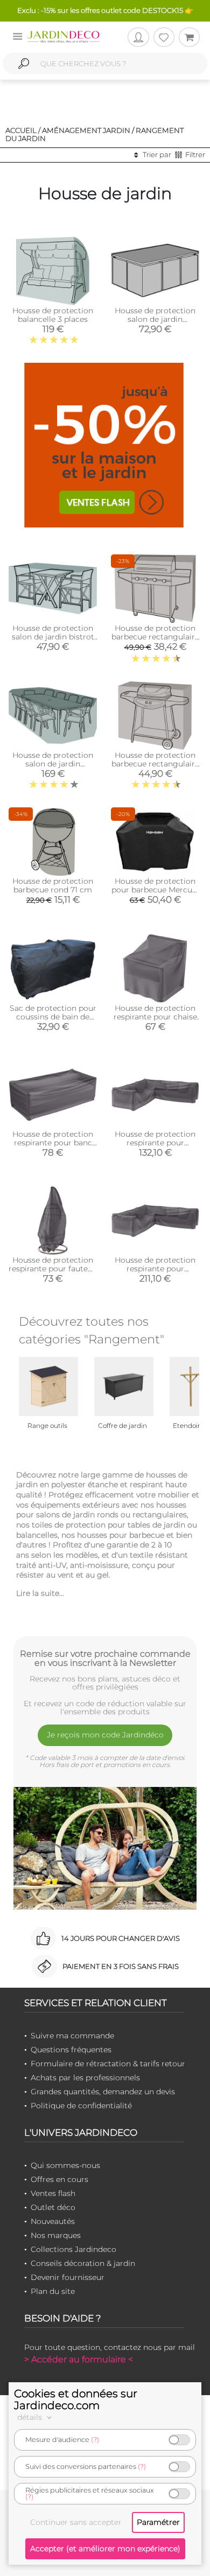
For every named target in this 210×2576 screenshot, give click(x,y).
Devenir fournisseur (68, 2277)
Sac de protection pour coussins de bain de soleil (53, 1017)
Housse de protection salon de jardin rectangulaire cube (155, 319)
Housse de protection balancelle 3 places (53, 315)
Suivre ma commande (72, 2036)
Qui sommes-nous (65, 2165)
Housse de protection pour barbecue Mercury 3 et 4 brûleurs (155, 890)
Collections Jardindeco (73, 2249)
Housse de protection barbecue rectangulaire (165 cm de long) (155, 637)
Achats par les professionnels (85, 2078)
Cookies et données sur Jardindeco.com (76, 2399)
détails (31, 2417)
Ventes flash (53, 2193)
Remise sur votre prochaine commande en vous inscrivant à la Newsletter (105, 1658)
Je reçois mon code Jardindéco (105, 1735)
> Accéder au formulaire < (79, 2359)
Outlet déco (53, 2207)
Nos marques (56, 2235)
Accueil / (23, 130)
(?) (95, 2440)
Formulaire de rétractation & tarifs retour (108, 2064)
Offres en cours (59, 2179)
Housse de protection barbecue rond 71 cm (53, 885)
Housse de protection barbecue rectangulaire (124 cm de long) (155, 764)
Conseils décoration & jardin (83, 2263)
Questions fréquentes (71, 2050)
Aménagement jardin (86, 130)
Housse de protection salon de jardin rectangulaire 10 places (53, 764)
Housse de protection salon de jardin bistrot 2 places (53, 637)
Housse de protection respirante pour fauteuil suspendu (53, 1269)
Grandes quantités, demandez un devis (103, 2092)
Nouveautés (53, 2221)
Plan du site (53, 2291)
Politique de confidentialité (81, 2106)
